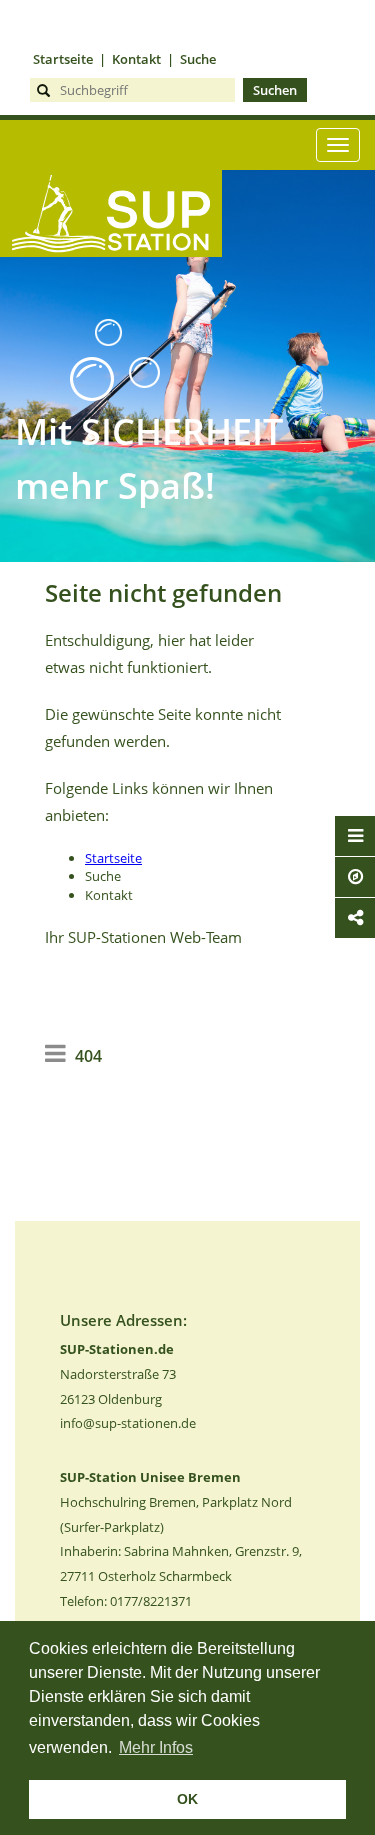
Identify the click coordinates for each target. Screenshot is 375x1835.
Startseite (63, 59)
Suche (198, 59)
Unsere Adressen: (123, 1320)
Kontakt (136, 59)
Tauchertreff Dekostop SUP (111, 290)
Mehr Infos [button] (156, 1747)
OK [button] (187, 1799)
